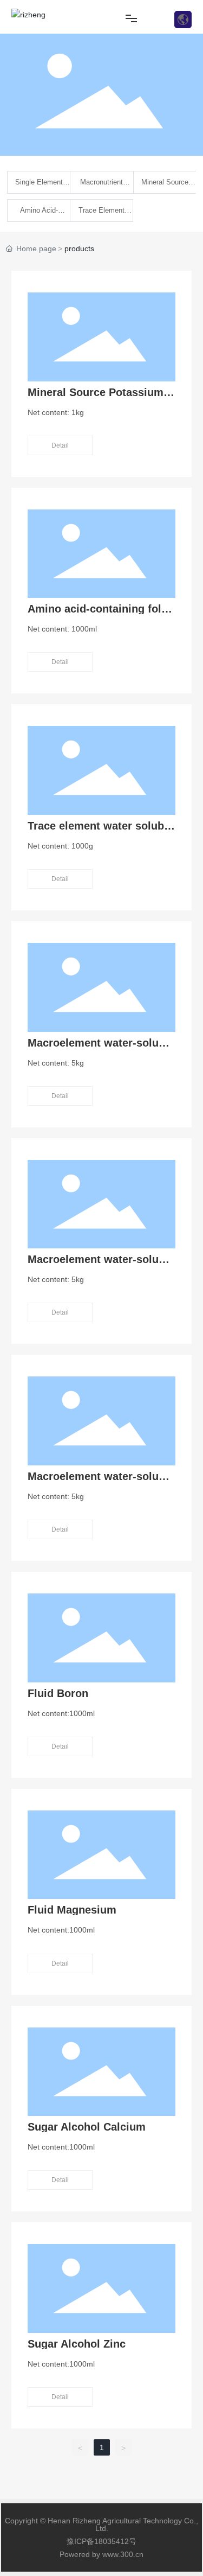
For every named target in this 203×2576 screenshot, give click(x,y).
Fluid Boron (58, 1693)
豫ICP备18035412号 (101, 2541)
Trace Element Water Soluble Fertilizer (101, 214)
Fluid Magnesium (72, 1910)
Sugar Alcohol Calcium (87, 2127)
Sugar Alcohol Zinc (77, 2344)
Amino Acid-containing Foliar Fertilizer (39, 214)
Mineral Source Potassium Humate (165, 186)
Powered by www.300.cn (101, 2554)
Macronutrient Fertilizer (101, 186)
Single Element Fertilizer (39, 186)
